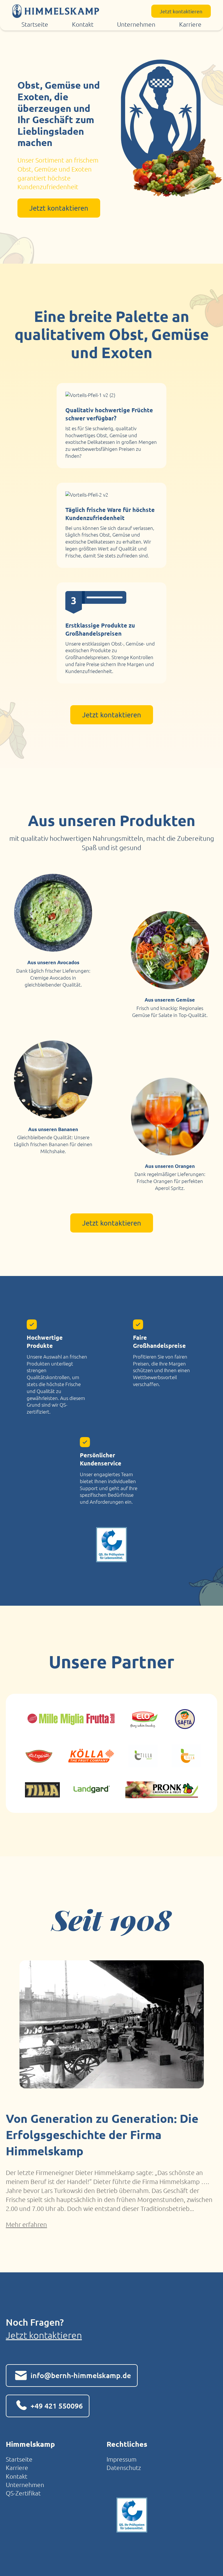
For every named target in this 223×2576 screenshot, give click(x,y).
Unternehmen (136, 24)
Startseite (35, 24)
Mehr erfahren (26, 2224)
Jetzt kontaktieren (44, 2335)
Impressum (122, 2459)
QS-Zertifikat (23, 2493)
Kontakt (83, 24)
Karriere (190, 24)
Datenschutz (124, 2467)
